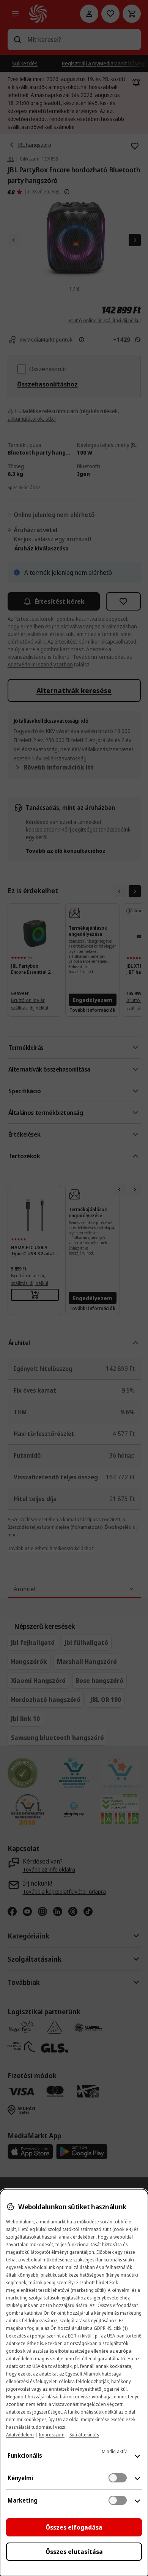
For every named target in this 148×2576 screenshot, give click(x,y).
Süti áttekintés (84, 2435)
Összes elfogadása (74, 2527)
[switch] (118, 2478)
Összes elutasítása (74, 2552)
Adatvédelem (20, 2435)
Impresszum (52, 2435)
